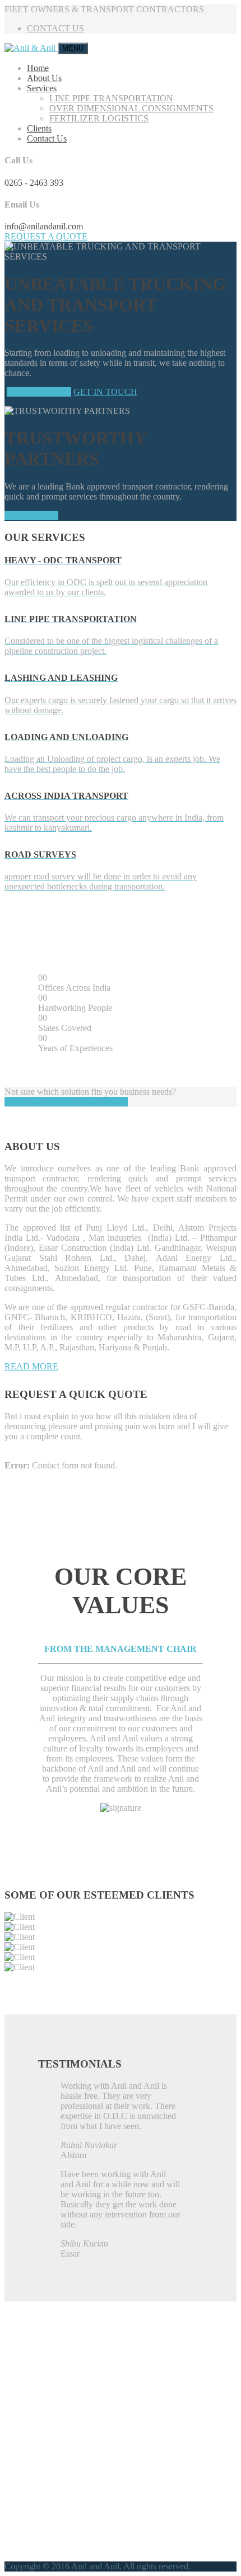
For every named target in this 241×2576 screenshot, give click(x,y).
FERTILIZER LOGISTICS (99, 118)
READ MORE (31, 515)
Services (42, 88)
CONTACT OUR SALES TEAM (66, 1102)
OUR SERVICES (39, 392)
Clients (39, 128)
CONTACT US (55, 28)
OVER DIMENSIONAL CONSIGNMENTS (131, 108)
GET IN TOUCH (105, 392)
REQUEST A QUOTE (46, 236)
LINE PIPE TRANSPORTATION (111, 98)
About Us (44, 78)
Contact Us (47, 138)
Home (38, 68)
